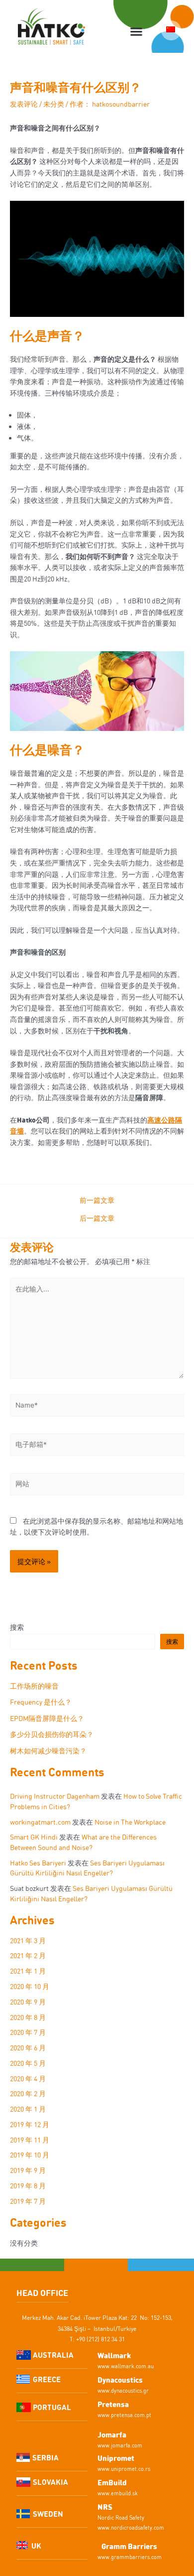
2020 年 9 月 (28, 2002)
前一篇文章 (97, 1200)
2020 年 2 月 (28, 2093)
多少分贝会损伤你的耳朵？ (52, 1734)
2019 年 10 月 (30, 2155)
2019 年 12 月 (30, 2124)
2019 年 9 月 (28, 2170)
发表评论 (24, 104)
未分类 (54, 104)
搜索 (17, 1627)
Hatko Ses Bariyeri (38, 1863)
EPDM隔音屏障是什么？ (47, 1718)
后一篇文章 (97, 1218)
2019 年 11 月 (30, 2140)
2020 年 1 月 (28, 2109)
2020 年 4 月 (28, 2078)
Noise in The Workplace (130, 1822)
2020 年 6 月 (28, 2048)
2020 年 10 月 (30, 1986)
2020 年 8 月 (28, 2017)
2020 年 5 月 (28, 2063)
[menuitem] (171, 30)
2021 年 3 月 (28, 1940)
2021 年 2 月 (28, 1955)
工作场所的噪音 (34, 1686)
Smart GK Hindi (34, 1837)
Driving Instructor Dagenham (55, 1796)
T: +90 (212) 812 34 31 (97, 2339)
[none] (171, 30)
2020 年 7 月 (28, 2032)
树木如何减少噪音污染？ (48, 1751)
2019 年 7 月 (28, 2201)
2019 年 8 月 (28, 2186)
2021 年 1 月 (28, 1971)
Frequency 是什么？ (41, 1702)
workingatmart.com (40, 1822)
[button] (136, 32)
